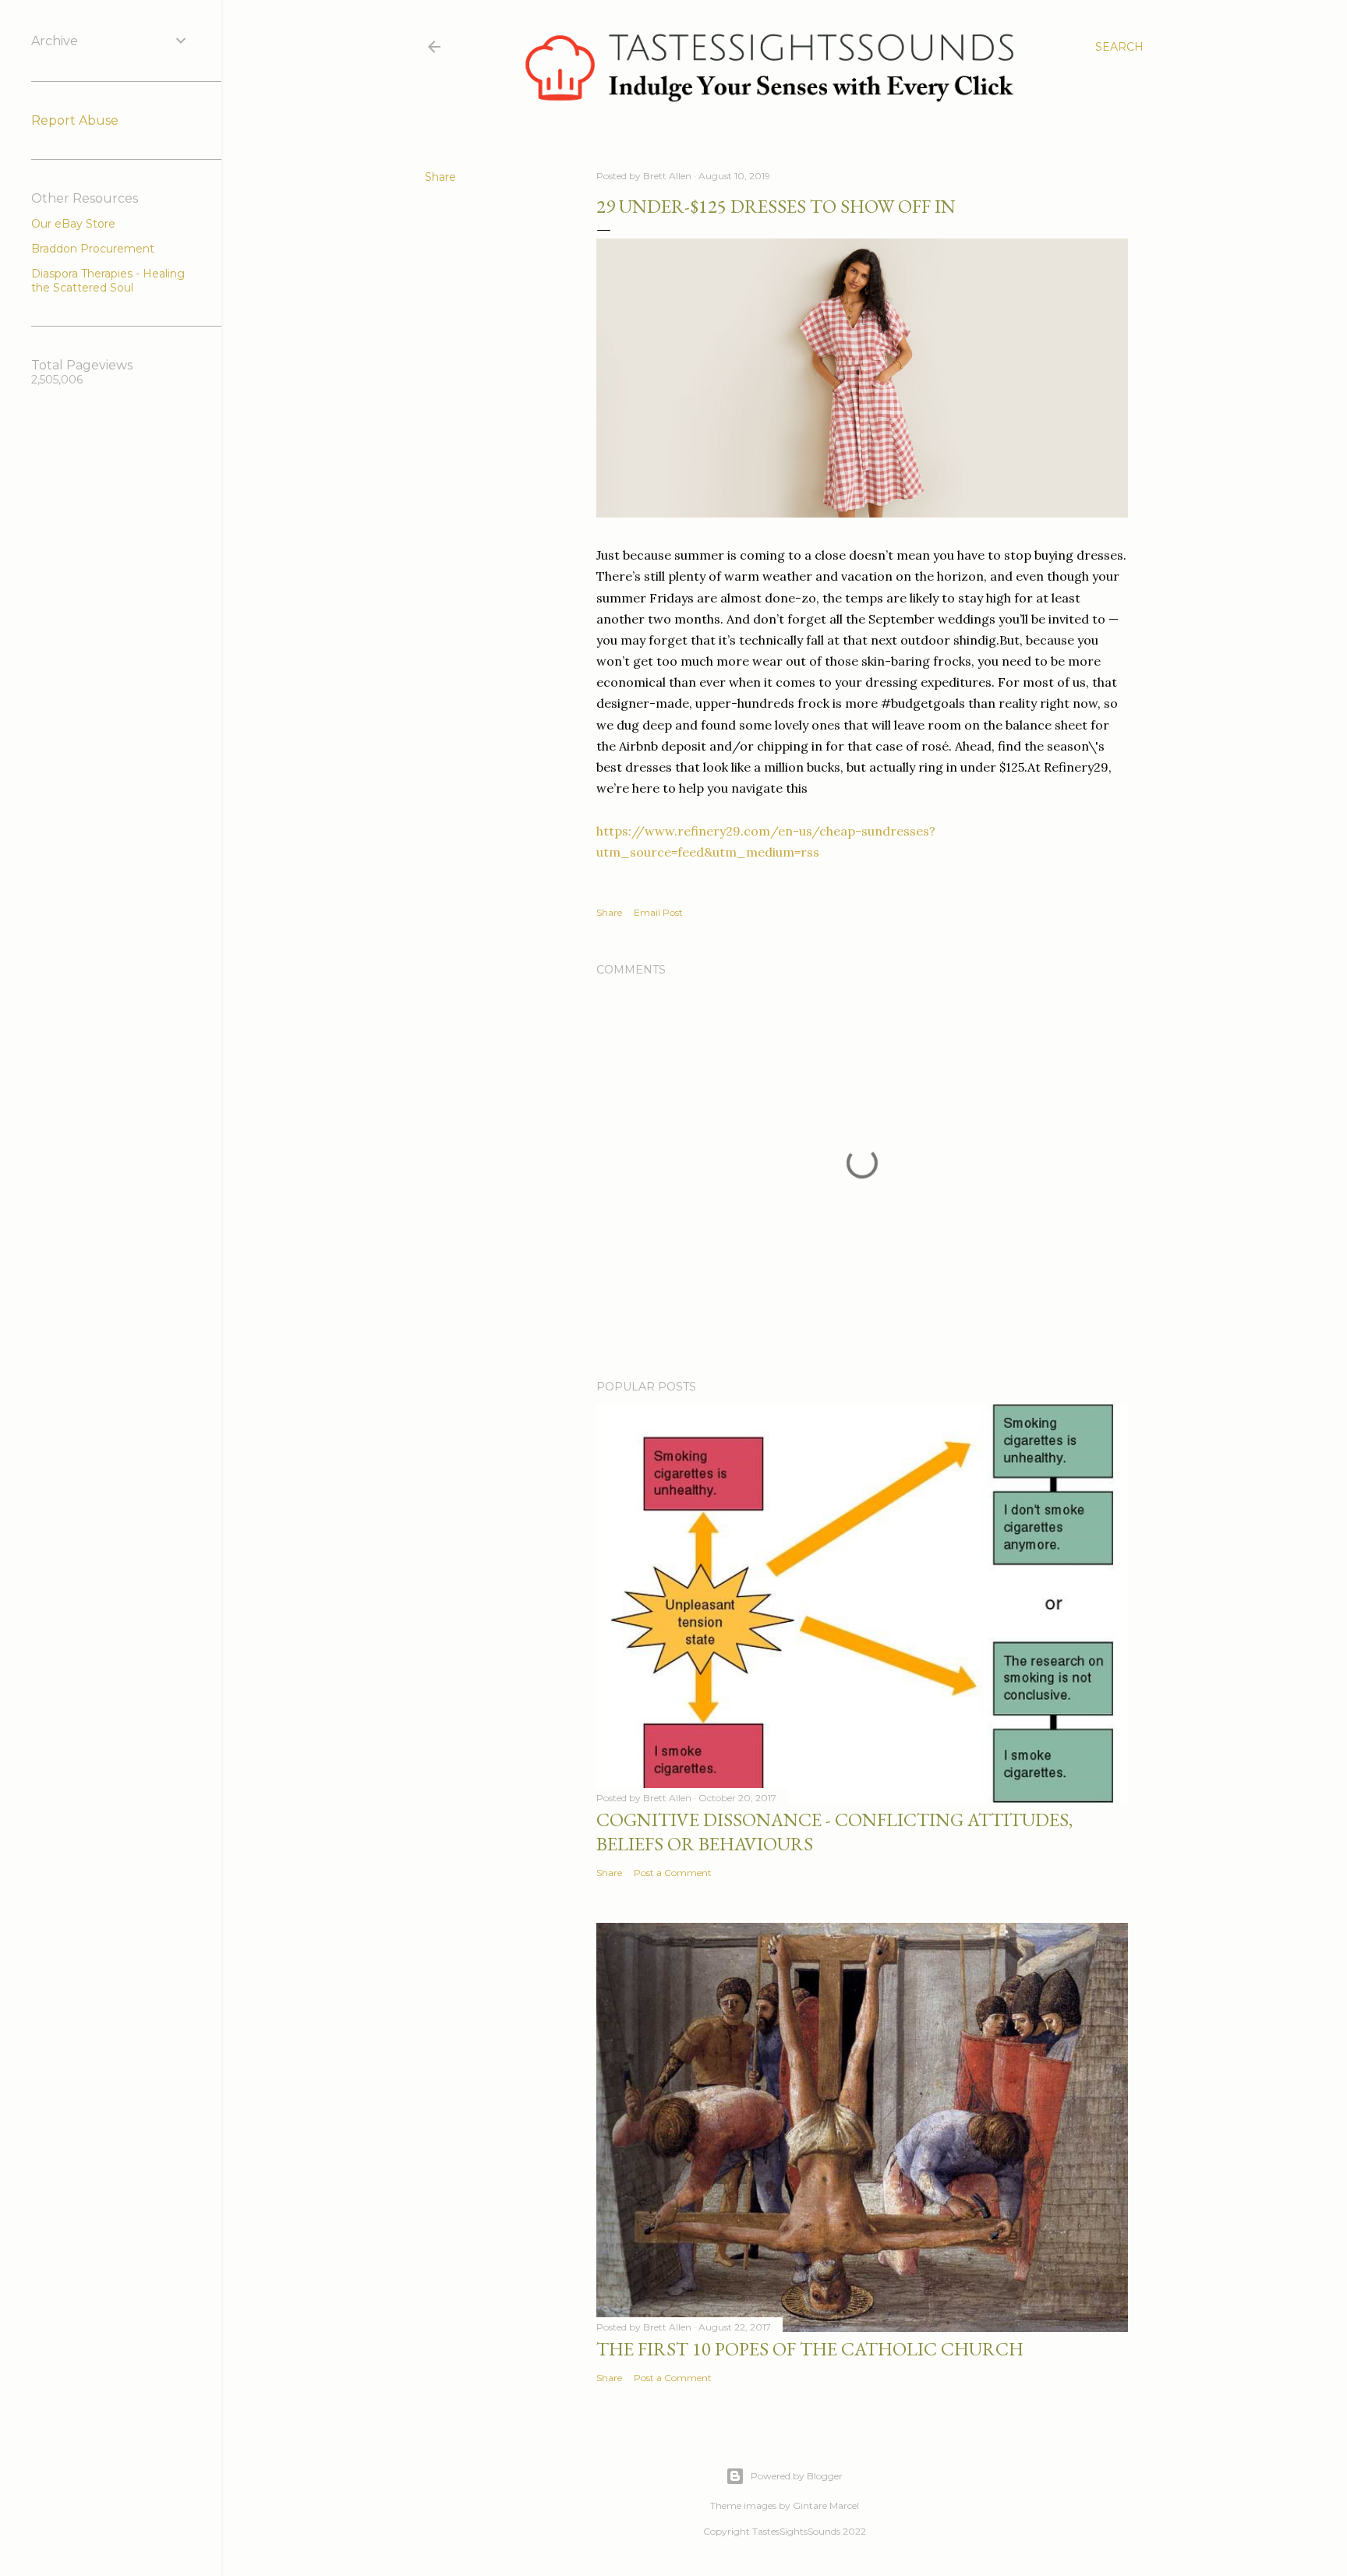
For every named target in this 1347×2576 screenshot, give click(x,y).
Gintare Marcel (826, 2505)
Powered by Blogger (797, 2476)
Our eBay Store (73, 224)
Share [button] (440, 177)
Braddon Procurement (93, 249)
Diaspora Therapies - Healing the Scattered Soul (108, 281)
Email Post (658, 912)
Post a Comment (673, 1873)
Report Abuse (75, 120)
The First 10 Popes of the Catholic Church (810, 2349)
